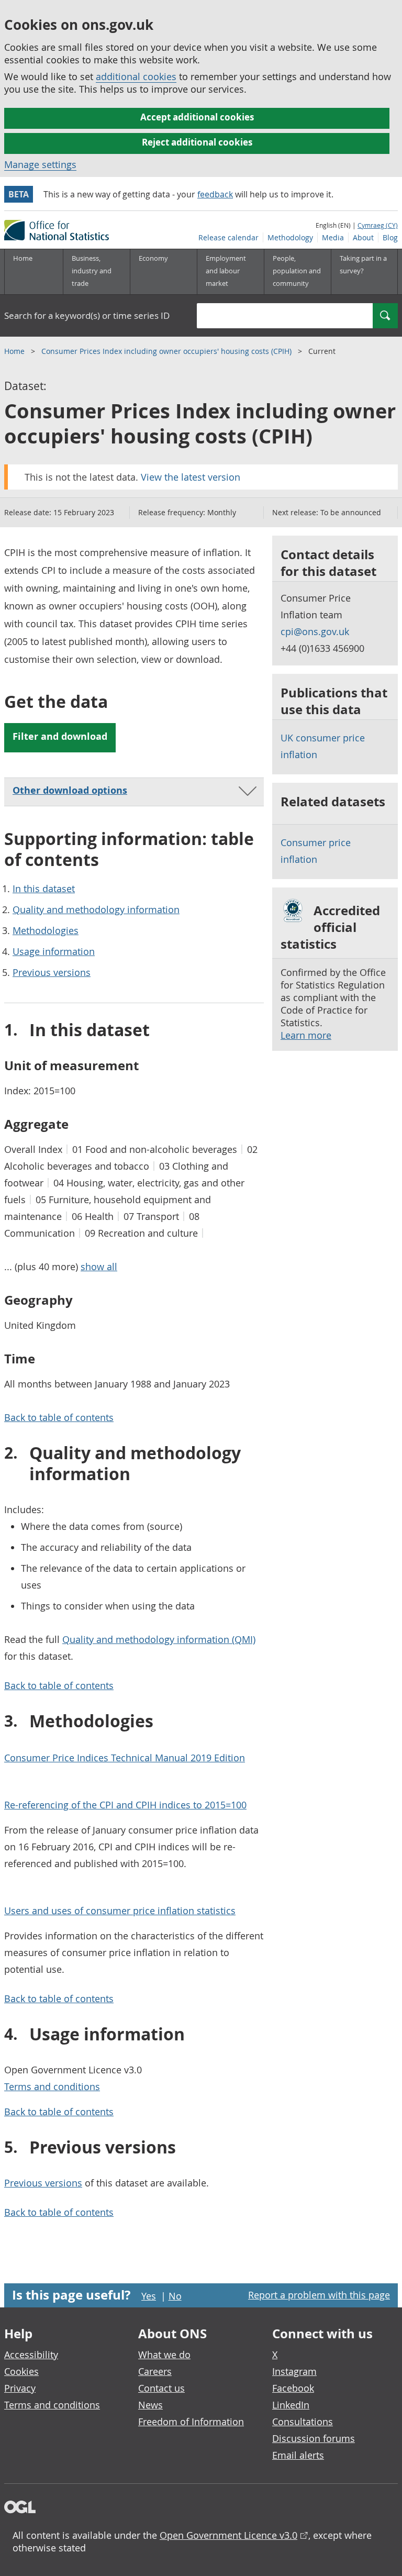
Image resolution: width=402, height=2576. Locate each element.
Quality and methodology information (96, 909)
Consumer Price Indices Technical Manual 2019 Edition (125, 1758)
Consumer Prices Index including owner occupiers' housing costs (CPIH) (167, 351)
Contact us (161, 2388)
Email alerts (298, 2455)
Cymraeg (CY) (378, 225)
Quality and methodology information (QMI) (159, 1639)
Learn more (306, 1035)
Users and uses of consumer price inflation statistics (120, 1911)
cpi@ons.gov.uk (315, 631)
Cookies (21, 2371)
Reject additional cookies (197, 142)
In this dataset (44, 889)
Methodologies (46, 930)
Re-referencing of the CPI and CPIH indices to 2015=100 (125, 1805)
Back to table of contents (59, 1417)
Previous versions (52, 972)
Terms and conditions (52, 2086)
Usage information (54, 951)
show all (99, 1267)
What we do (164, 2355)
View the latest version (191, 477)
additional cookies (136, 76)
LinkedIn (291, 2405)
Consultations (303, 2422)
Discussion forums (314, 2438)
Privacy (20, 2388)
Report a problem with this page (319, 2295)
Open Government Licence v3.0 (228, 2535)
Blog (390, 237)
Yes (149, 2296)
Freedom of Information (191, 2422)
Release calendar (228, 237)
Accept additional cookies (197, 117)
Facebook (293, 2388)
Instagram (294, 2371)
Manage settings (40, 164)
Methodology (290, 237)
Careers (155, 2371)
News (150, 2405)
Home (23, 258)
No (175, 2296)
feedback (215, 194)
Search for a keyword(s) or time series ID (87, 315)
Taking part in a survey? (363, 264)
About (363, 237)
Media (333, 237)
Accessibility (31, 2355)
